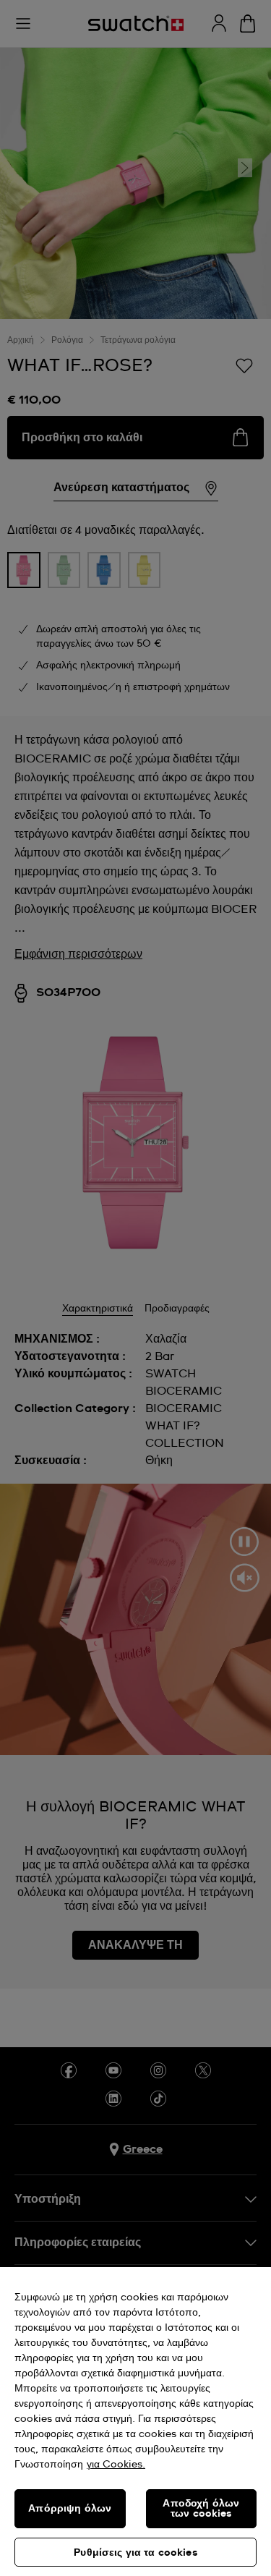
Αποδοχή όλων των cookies (201, 2509)
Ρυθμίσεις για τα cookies (135, 2553)
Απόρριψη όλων (70, 2509)
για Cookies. (116, 2465)
